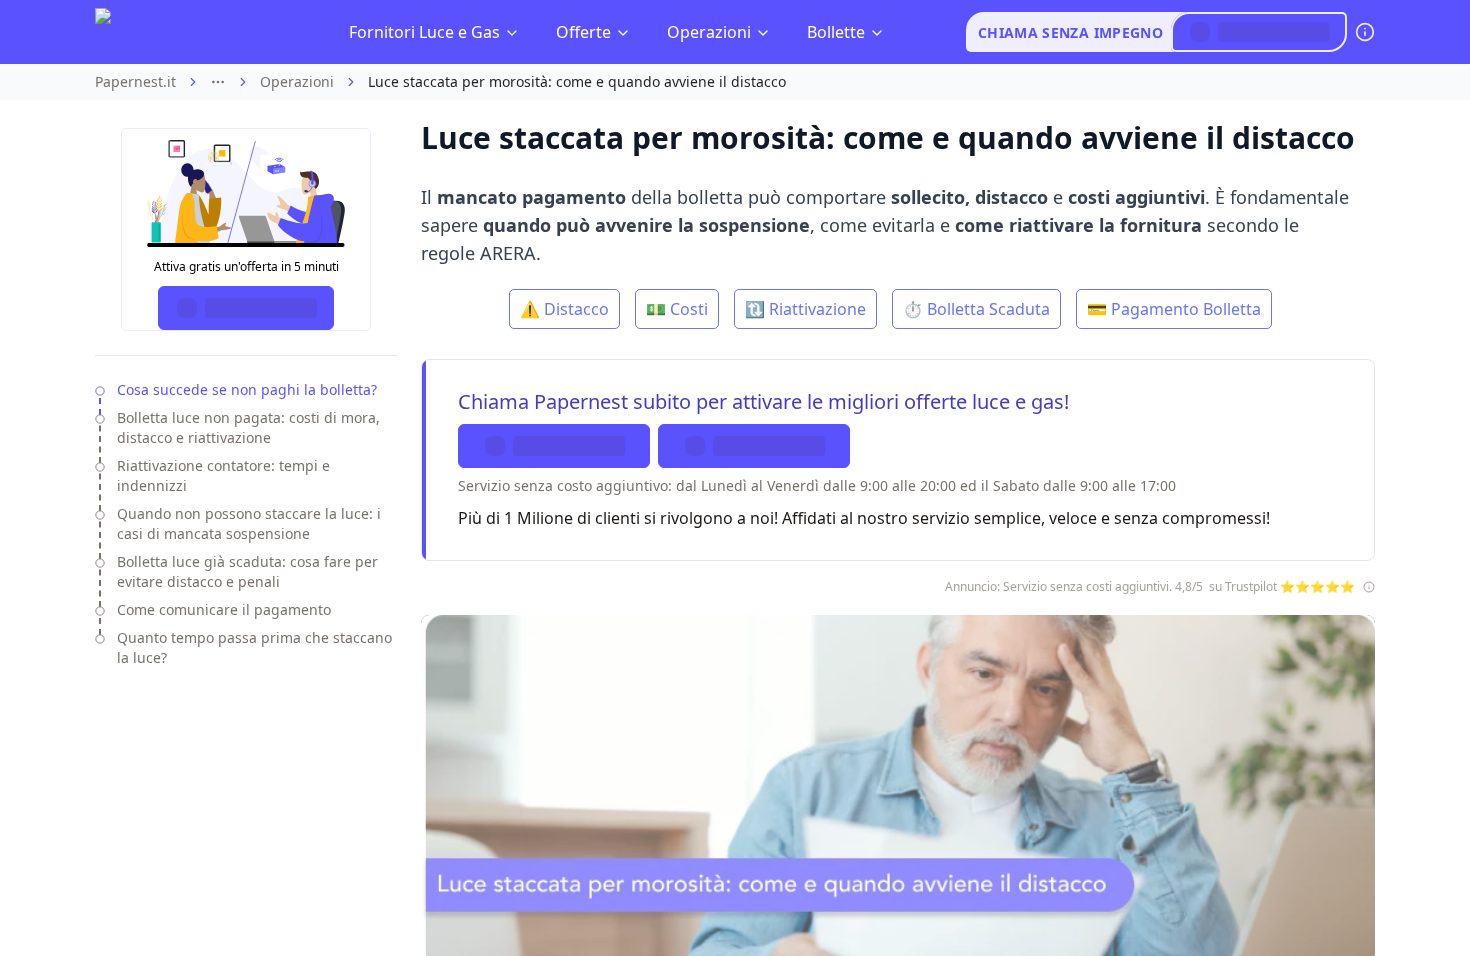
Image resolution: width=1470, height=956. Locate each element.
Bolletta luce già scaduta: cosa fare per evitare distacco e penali (247, 571)
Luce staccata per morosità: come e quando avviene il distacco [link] (577, 81)
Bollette (836, 32)
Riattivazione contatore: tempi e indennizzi (223, 475)
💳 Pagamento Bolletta (1174, 309)
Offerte (583, 32)
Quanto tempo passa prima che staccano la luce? (254, 647)
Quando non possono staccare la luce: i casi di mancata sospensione (249, 523)
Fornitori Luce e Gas (424, 32)
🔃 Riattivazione (805, 309)
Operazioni (709, 32)
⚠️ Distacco (564, 309)
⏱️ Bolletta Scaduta (976, 309)
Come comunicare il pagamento (224, 609)
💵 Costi (677, 309)
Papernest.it (135, 81)
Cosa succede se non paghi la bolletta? (247, 389)
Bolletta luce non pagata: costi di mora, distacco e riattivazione (248, 427)
